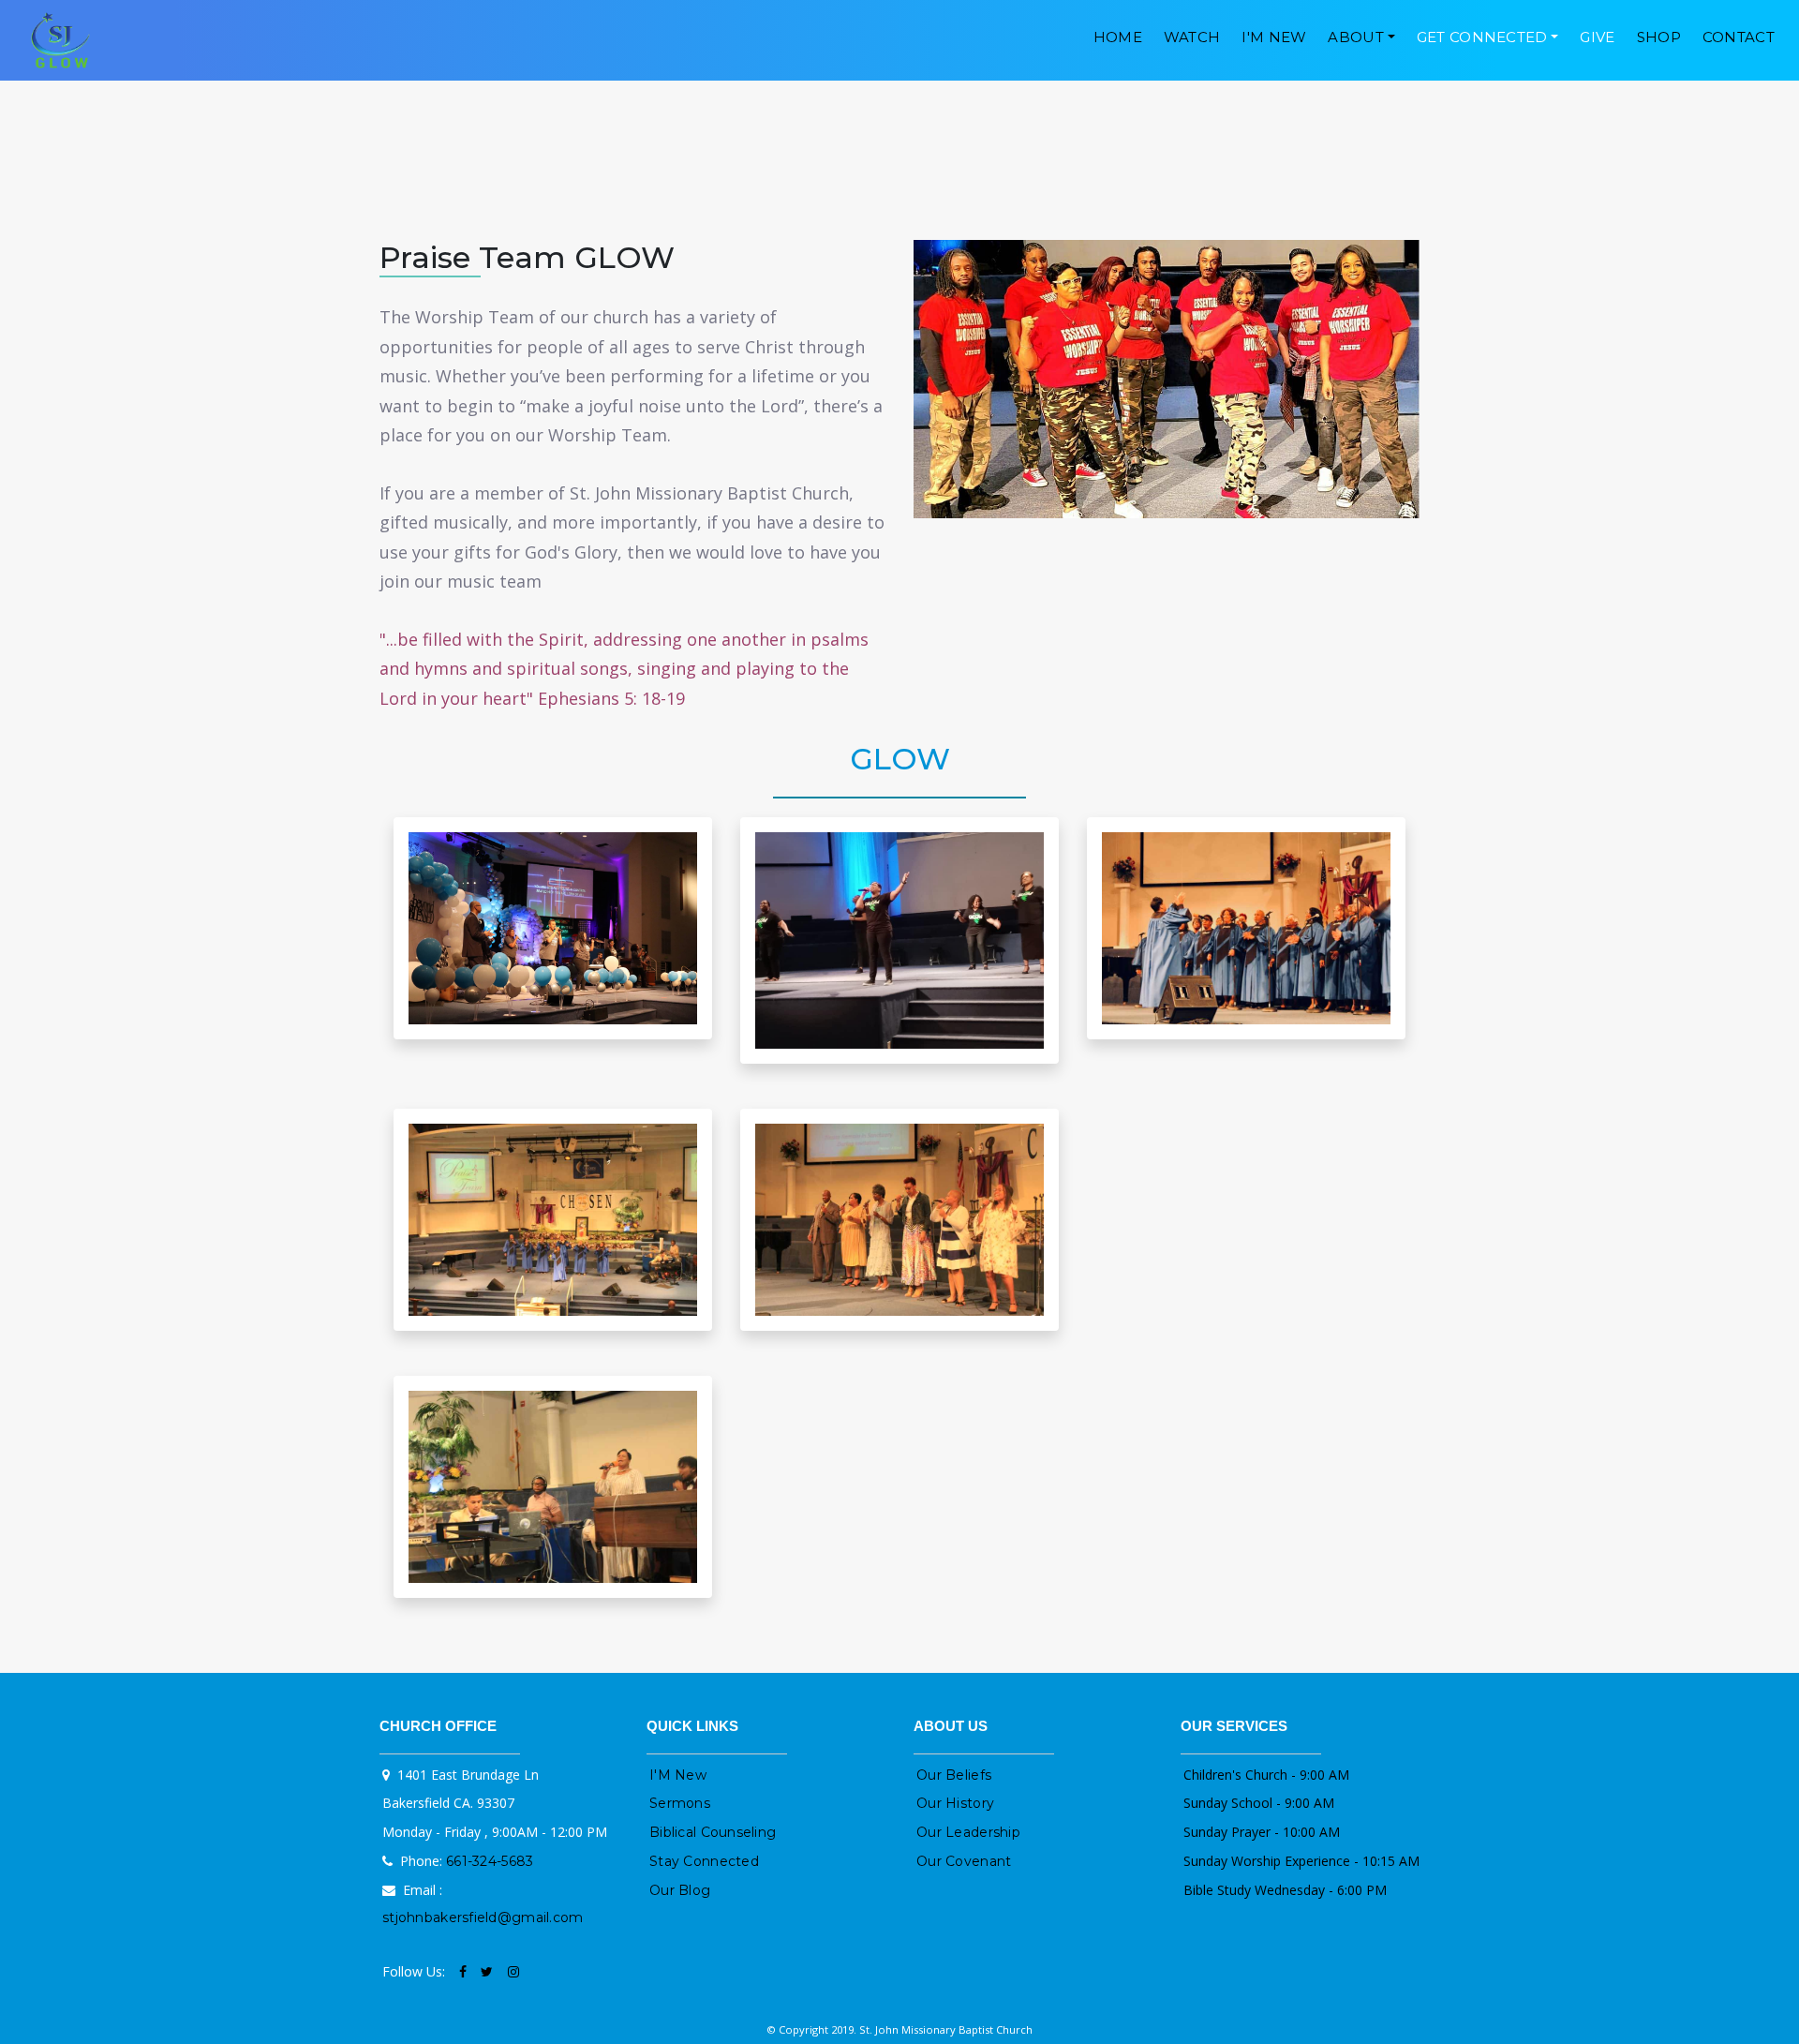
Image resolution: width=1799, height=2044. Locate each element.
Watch (1192, 37)
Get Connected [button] (1482, 37)
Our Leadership (968, 1832)
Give (1597, 37)
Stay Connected (704, 1861)
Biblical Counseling (713, 1832)
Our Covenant (964, 1861)
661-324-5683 (490, 1861)
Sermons (680, 1803)
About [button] (1356, 37)
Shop (1659, 37)
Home (1118, 37)
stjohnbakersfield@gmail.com (483, 1917)
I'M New (1274, 37)
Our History (955, 1803)
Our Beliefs (954, 1775)
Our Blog (680, 1890)
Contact (1739, 37)
